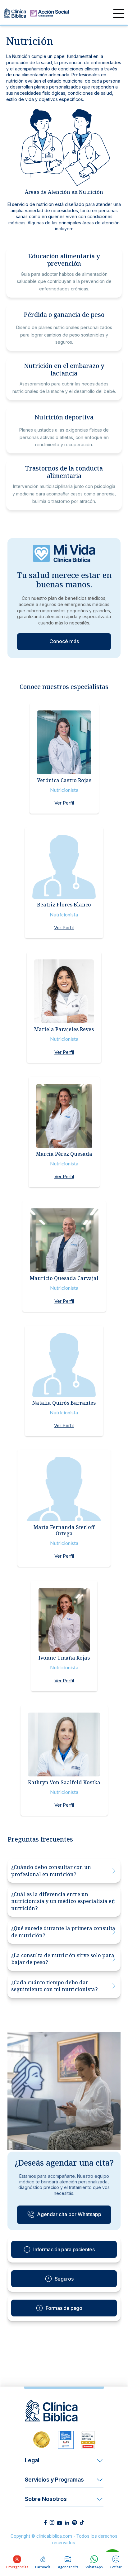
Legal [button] (32, 2460)
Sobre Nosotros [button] (46, 2499)
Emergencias (17, 2567)
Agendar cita (68, 2567)
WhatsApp (94, 2567)
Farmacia (43, 2567)
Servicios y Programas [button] (54, 2480)
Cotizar (116, 2567)
